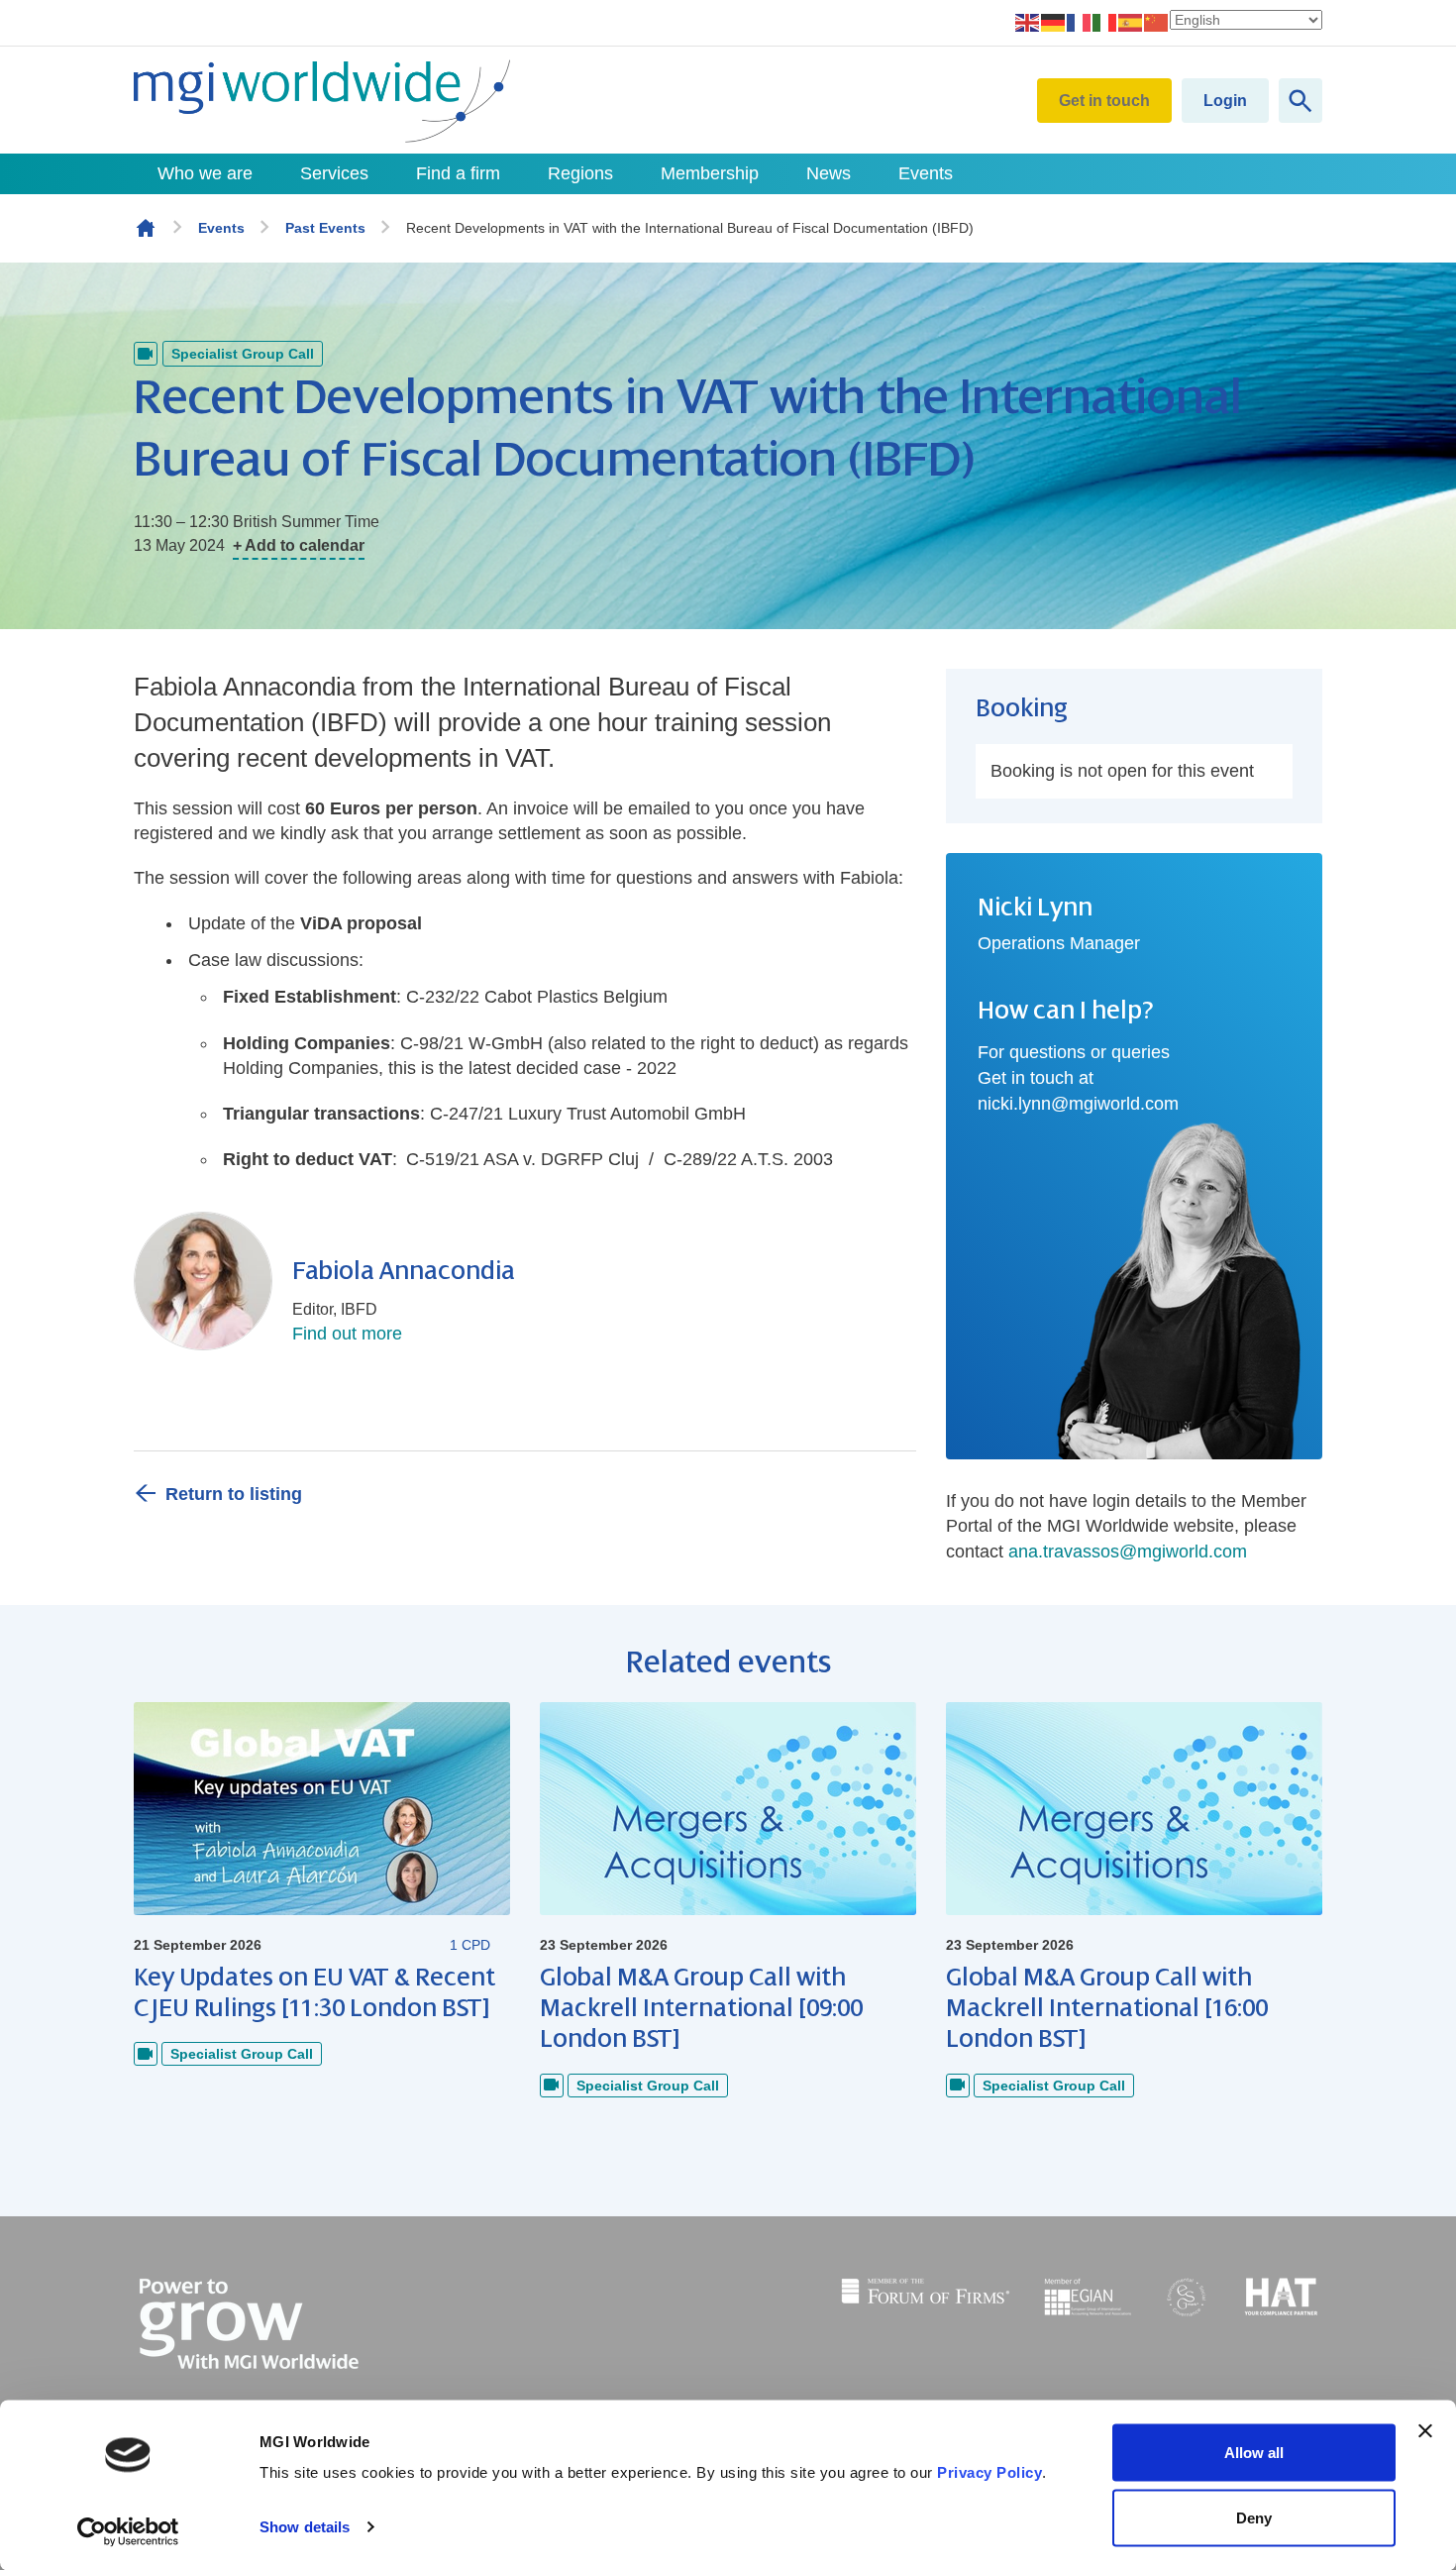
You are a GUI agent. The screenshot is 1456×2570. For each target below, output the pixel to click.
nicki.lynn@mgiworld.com (1078, 1104)
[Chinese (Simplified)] (1157, 22)
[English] (1028, 22)
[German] (1054, 22)
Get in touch (1104, 101)
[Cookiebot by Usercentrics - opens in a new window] (128, 2531)
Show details (305, 2527)
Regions (580, 173)
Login (1225, 101)
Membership (710, 173)
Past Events (325, 228)
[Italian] (1105, 22)
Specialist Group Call (243, 354)
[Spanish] (1131, 22)
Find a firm (458, 173)
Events (926, 173)
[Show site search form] (1300, 101)
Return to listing (234, 1494)
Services (334, 173)
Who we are (205, 173)
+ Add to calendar (299, 545)
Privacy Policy (989, 2472)
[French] (1080, 22)
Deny (1254, 2517)
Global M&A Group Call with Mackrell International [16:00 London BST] (1107, 2008)
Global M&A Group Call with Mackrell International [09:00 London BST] (701, 2008)
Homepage (146, 228)
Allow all (1254, 2453)
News (829, 173)
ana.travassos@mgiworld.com (1128, 1552)
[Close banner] (1425, 2431)
